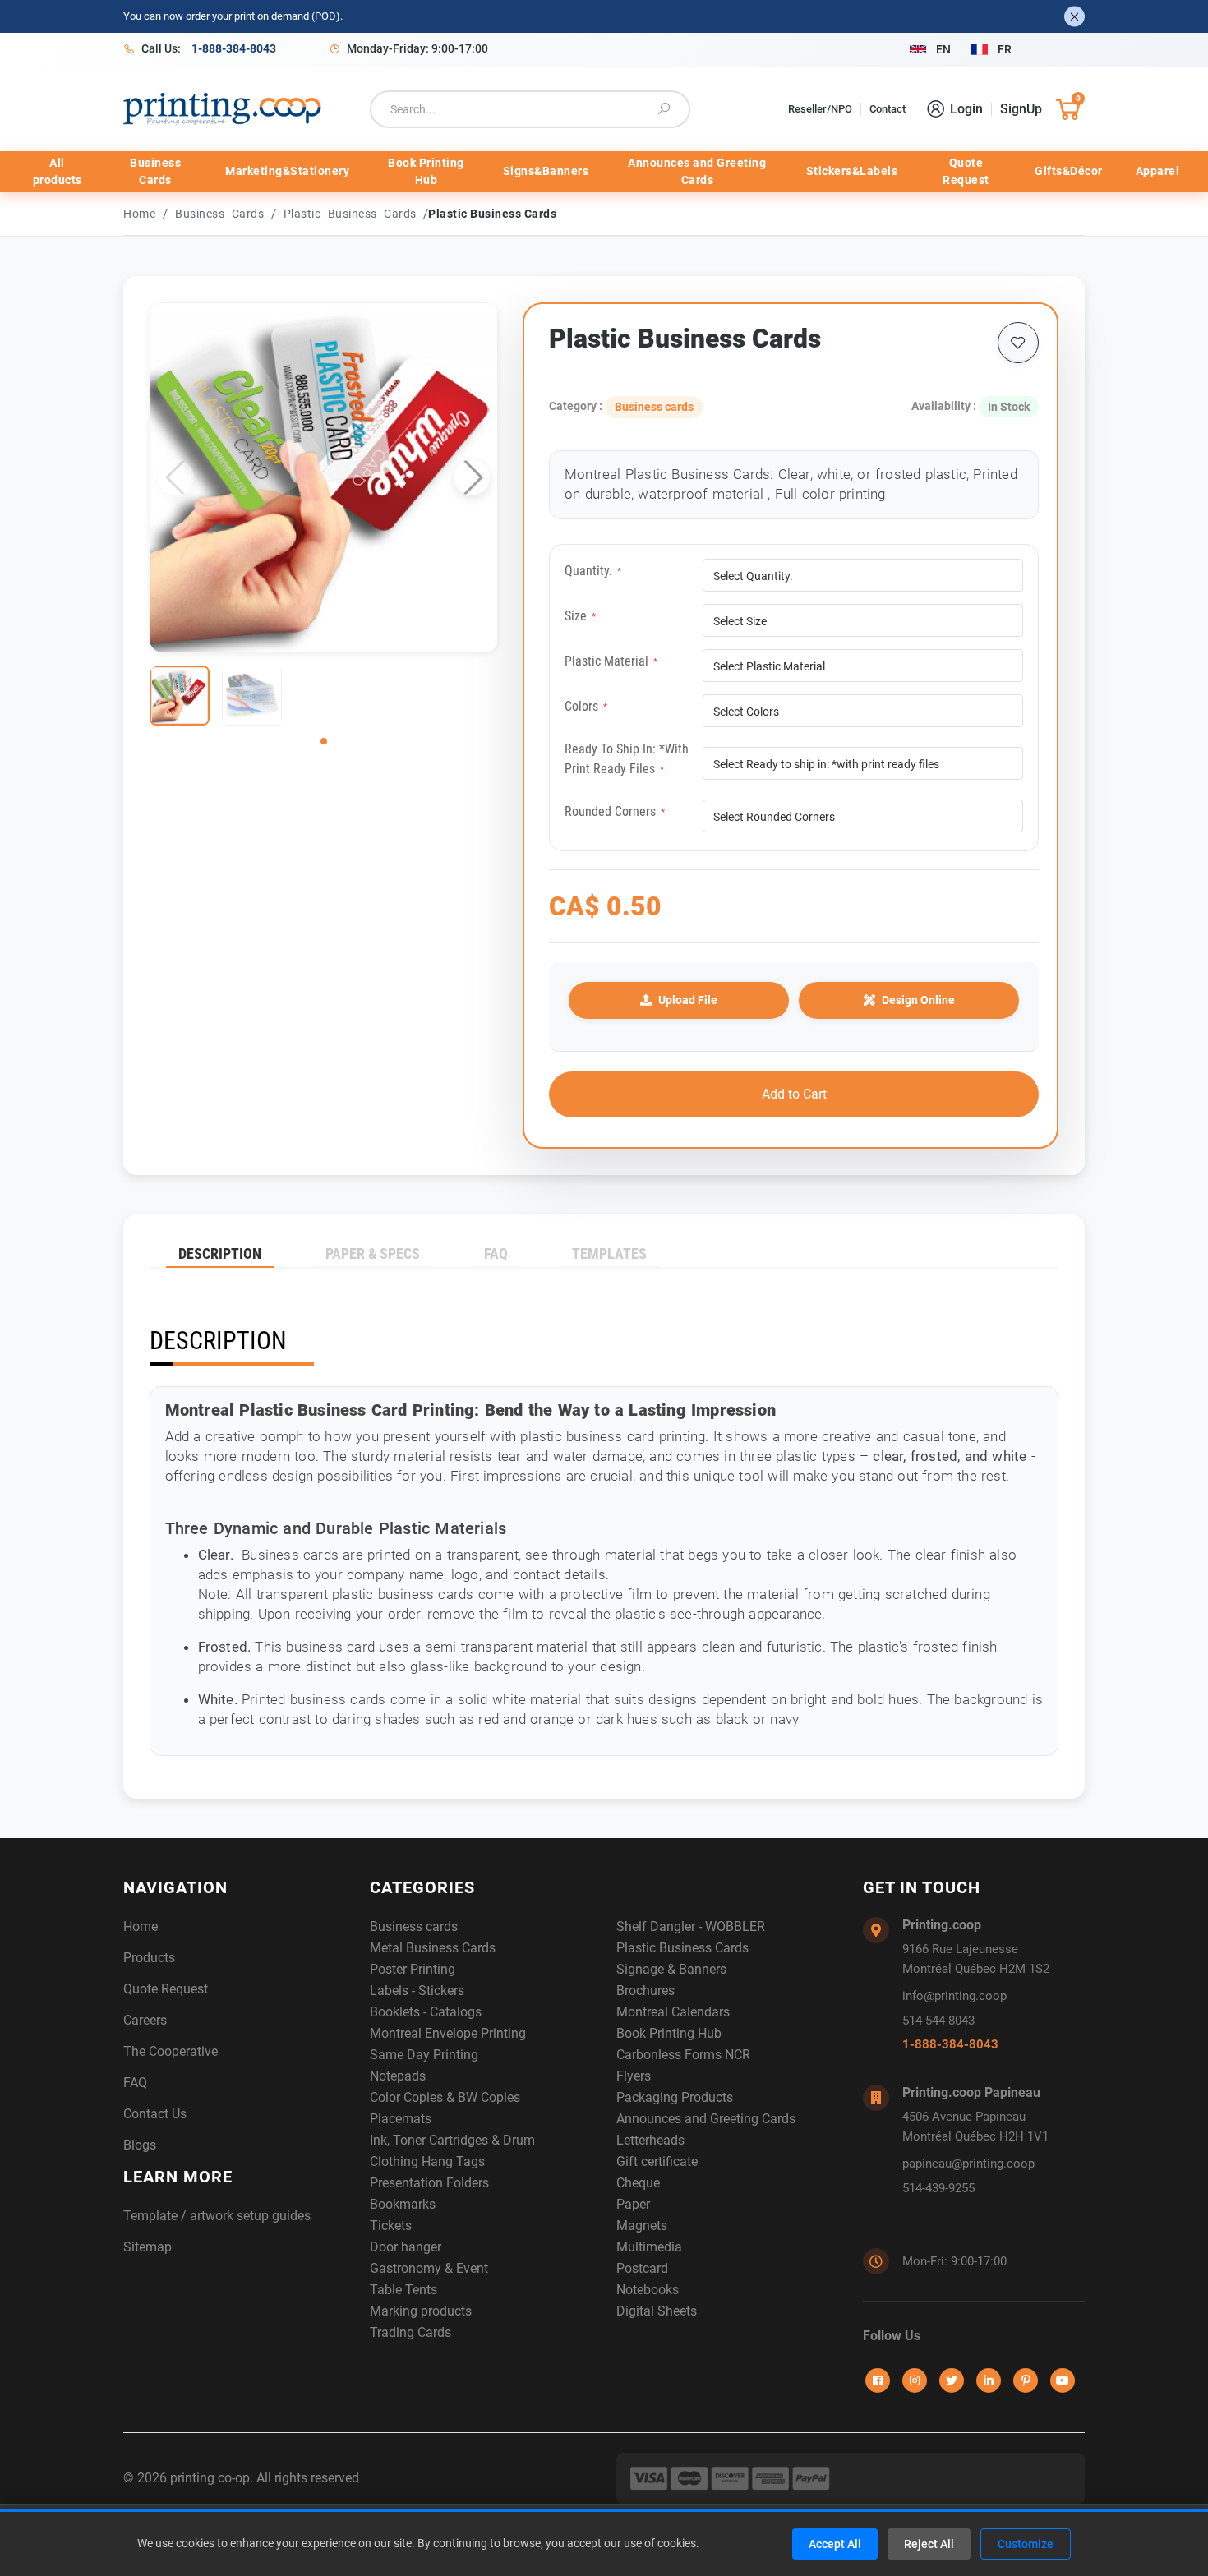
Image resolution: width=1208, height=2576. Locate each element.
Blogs (140, 2145)
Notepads (398, 2076)
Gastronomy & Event (429, 2268)
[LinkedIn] (989, 2380)
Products (149, 1958)
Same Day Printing (424, 2055)
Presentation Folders (429, 2183)
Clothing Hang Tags (427, 2161)
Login (966, 109)
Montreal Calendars (673, 2012)
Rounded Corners (615, 811)
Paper (633, 2204)
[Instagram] (915, 2380)
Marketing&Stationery (287, 171)
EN (943, 49)
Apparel (1158, 171)
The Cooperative (171, 2051)
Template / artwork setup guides (217, 2216)
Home (139, 214)
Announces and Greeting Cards (697, 171)
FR (1005, 49)
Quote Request (966, 171)
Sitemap (148, 2247)
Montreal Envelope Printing (448, 2033)
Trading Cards (410, 2332)
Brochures (645, 1991)
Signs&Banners (546, 171)
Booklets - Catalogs (426, 2012)
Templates (609, 1253)
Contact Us (155, 2114)
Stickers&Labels (852, 171)
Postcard (642, 2268)
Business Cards (155, 171)
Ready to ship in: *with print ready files (627, 759)
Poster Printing (413, 1969)
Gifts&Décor (1069, 171)
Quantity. (593, 571)
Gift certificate (657, 2161)
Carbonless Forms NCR (683, 2055)
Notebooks (648, 2290)
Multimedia (649, 2247)
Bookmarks (403, 2204)
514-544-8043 (938, 2021)
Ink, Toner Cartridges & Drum (452, 2140)
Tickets (391, 2226)
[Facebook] (878, 2380)
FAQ (496, 1253)
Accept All (835, 2544)
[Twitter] (952, 2380)
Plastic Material (611, 661)
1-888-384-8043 (950, 2044)
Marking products (421, 2311)
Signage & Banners (671, 1969)
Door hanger (406, 2247)
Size (580, 616)
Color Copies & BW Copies (445, 2097)
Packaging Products (675, 2097)
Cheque (638, 2183)
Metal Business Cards (433, 1948)
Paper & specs (373, 1253)
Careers (145, 2020)
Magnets (642, 2226)
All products (58, 171)
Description (220, 1253)
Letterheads (650, 2140)
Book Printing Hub (426, 171)
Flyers (634, 2076)
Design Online (918, 1000)
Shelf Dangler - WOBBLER (691, 1926)
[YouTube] (1063, 2380)
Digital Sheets (657, 2311)
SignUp (1021, 109)
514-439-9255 (938, 2188)
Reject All (929, 2544)
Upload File (688, 1000)
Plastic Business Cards (354, 214)
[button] (472, 477)
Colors (586, 706)
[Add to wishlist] (1018, 343)
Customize (1026, 2544)
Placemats (401, 2119)
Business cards (223, 214)
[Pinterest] (1026, 2380)
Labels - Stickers (417, 1991)
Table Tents (403, 2290)
